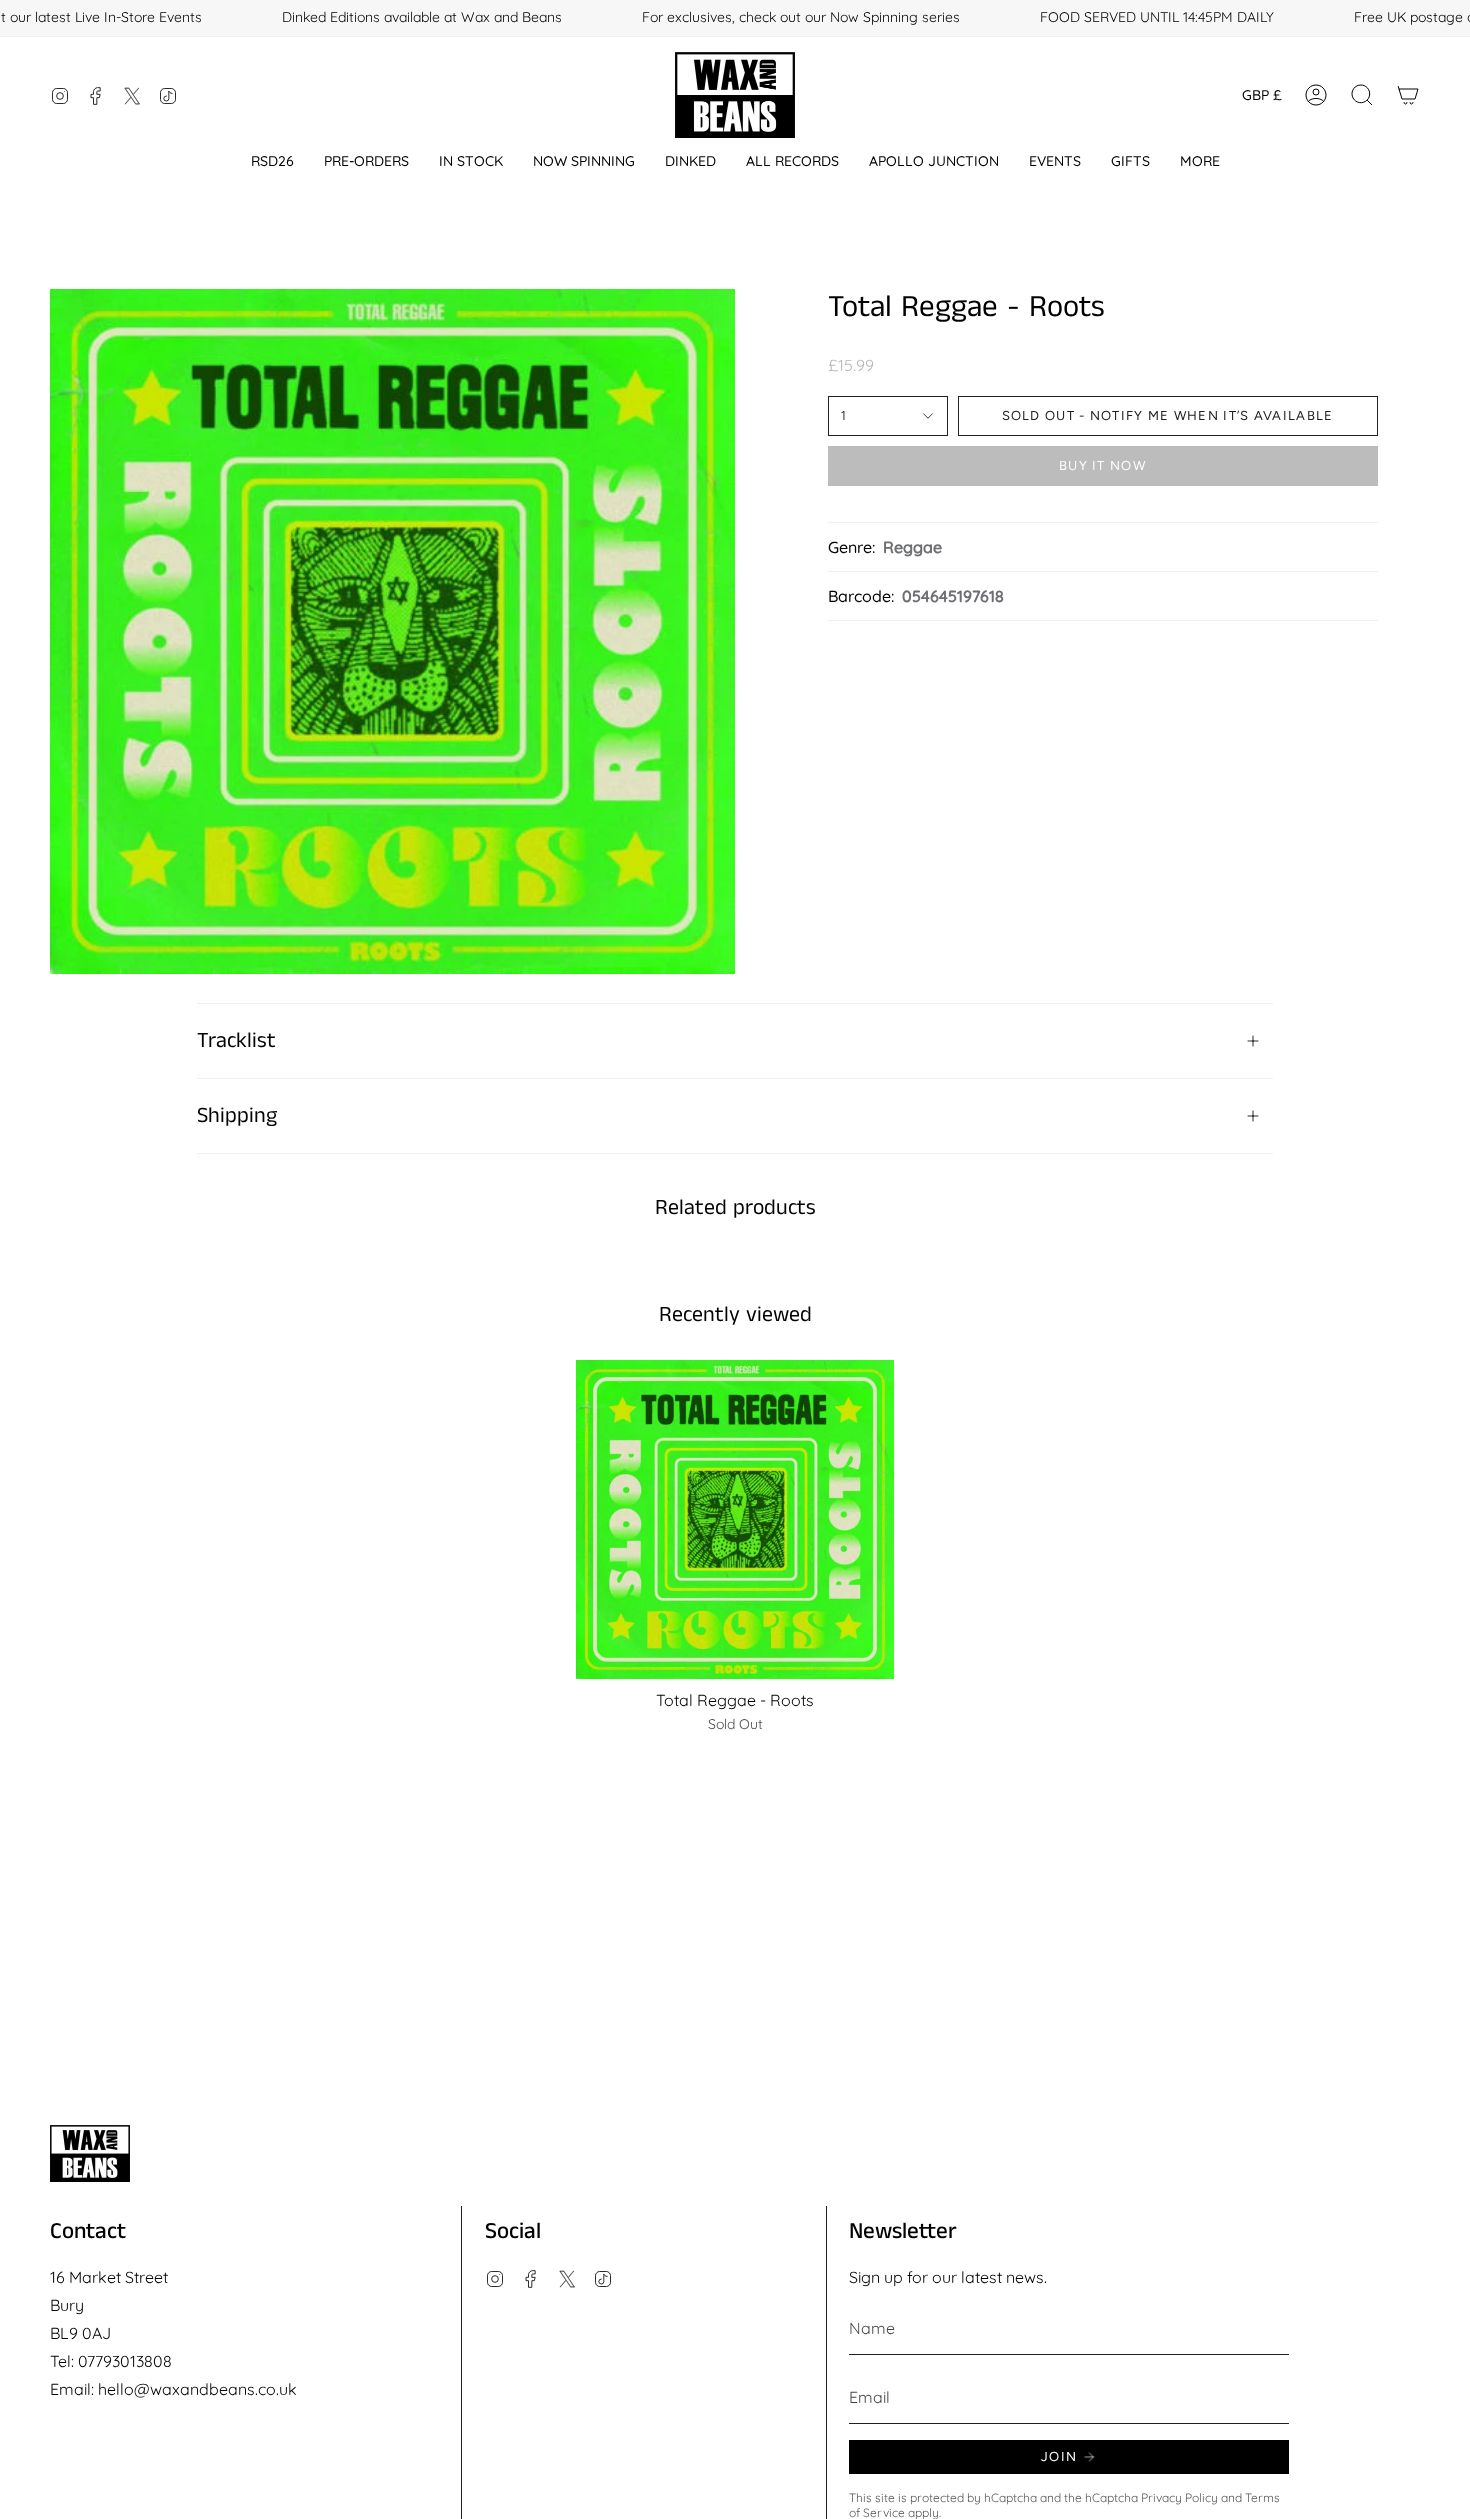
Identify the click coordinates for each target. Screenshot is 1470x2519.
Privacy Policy (1179, 2497)
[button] (272, 161)
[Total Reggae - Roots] (735, 1519)
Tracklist (236, 1041)
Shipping (237, 1116)
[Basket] (1408, 95)
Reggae (912, 547)
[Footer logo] (90, 2153)
